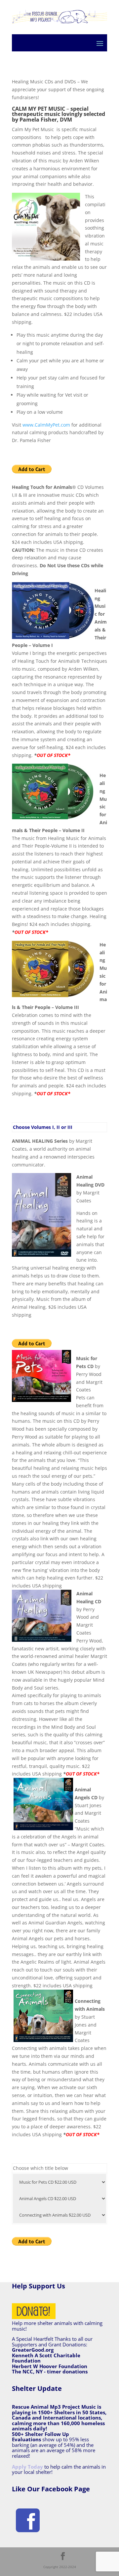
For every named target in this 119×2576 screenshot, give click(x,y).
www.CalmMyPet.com (46, 425)
